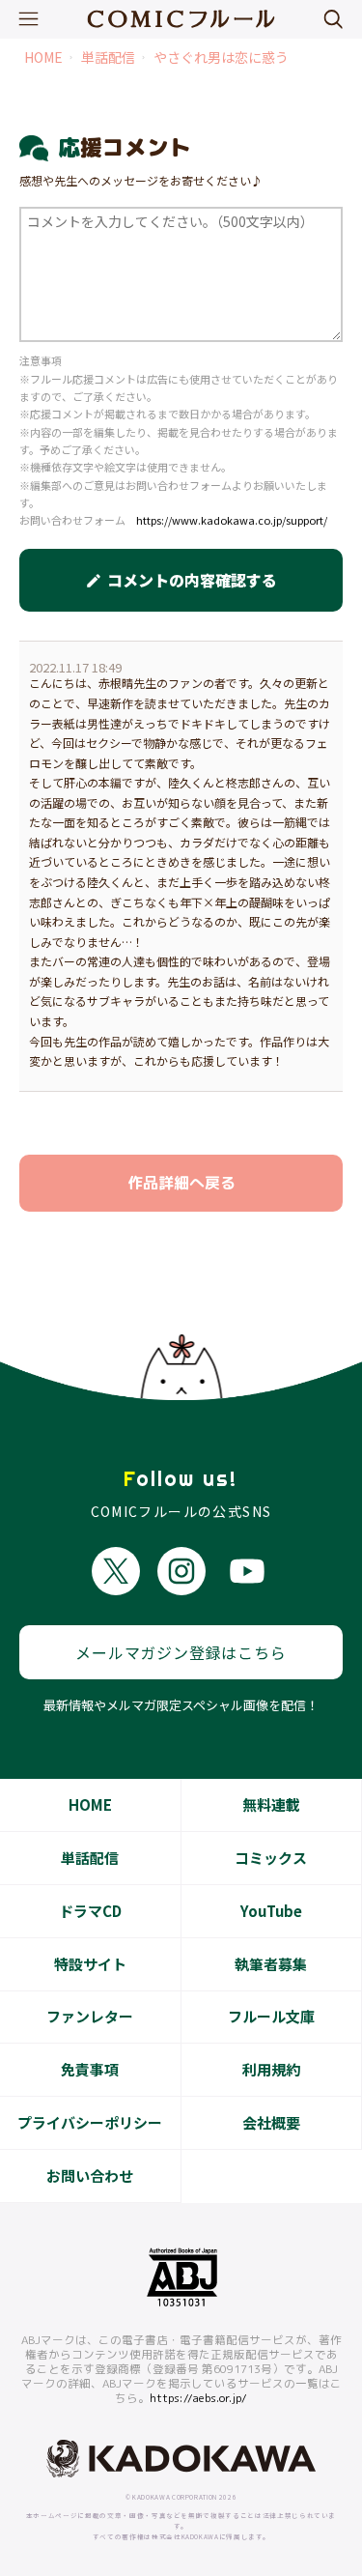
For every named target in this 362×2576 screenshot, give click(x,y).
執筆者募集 (271, 1964)
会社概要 (271, 2122)
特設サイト (90, 1964)
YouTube (271, 1911)
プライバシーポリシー (90, 2122)
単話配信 (108, 57)
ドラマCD (90, 1911)
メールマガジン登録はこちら (181, 1652)
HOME (43, 57)
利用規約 (271, 2069)
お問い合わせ (90, 2175)
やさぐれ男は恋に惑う (221, 57)
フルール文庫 (271, 2016)
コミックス (271, 1858)
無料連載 (271, 1804)
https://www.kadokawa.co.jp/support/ (232, 520)
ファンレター (90, 2016)
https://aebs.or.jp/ (198, 2398)
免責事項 (90, 2069)
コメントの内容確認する (181, 580)
